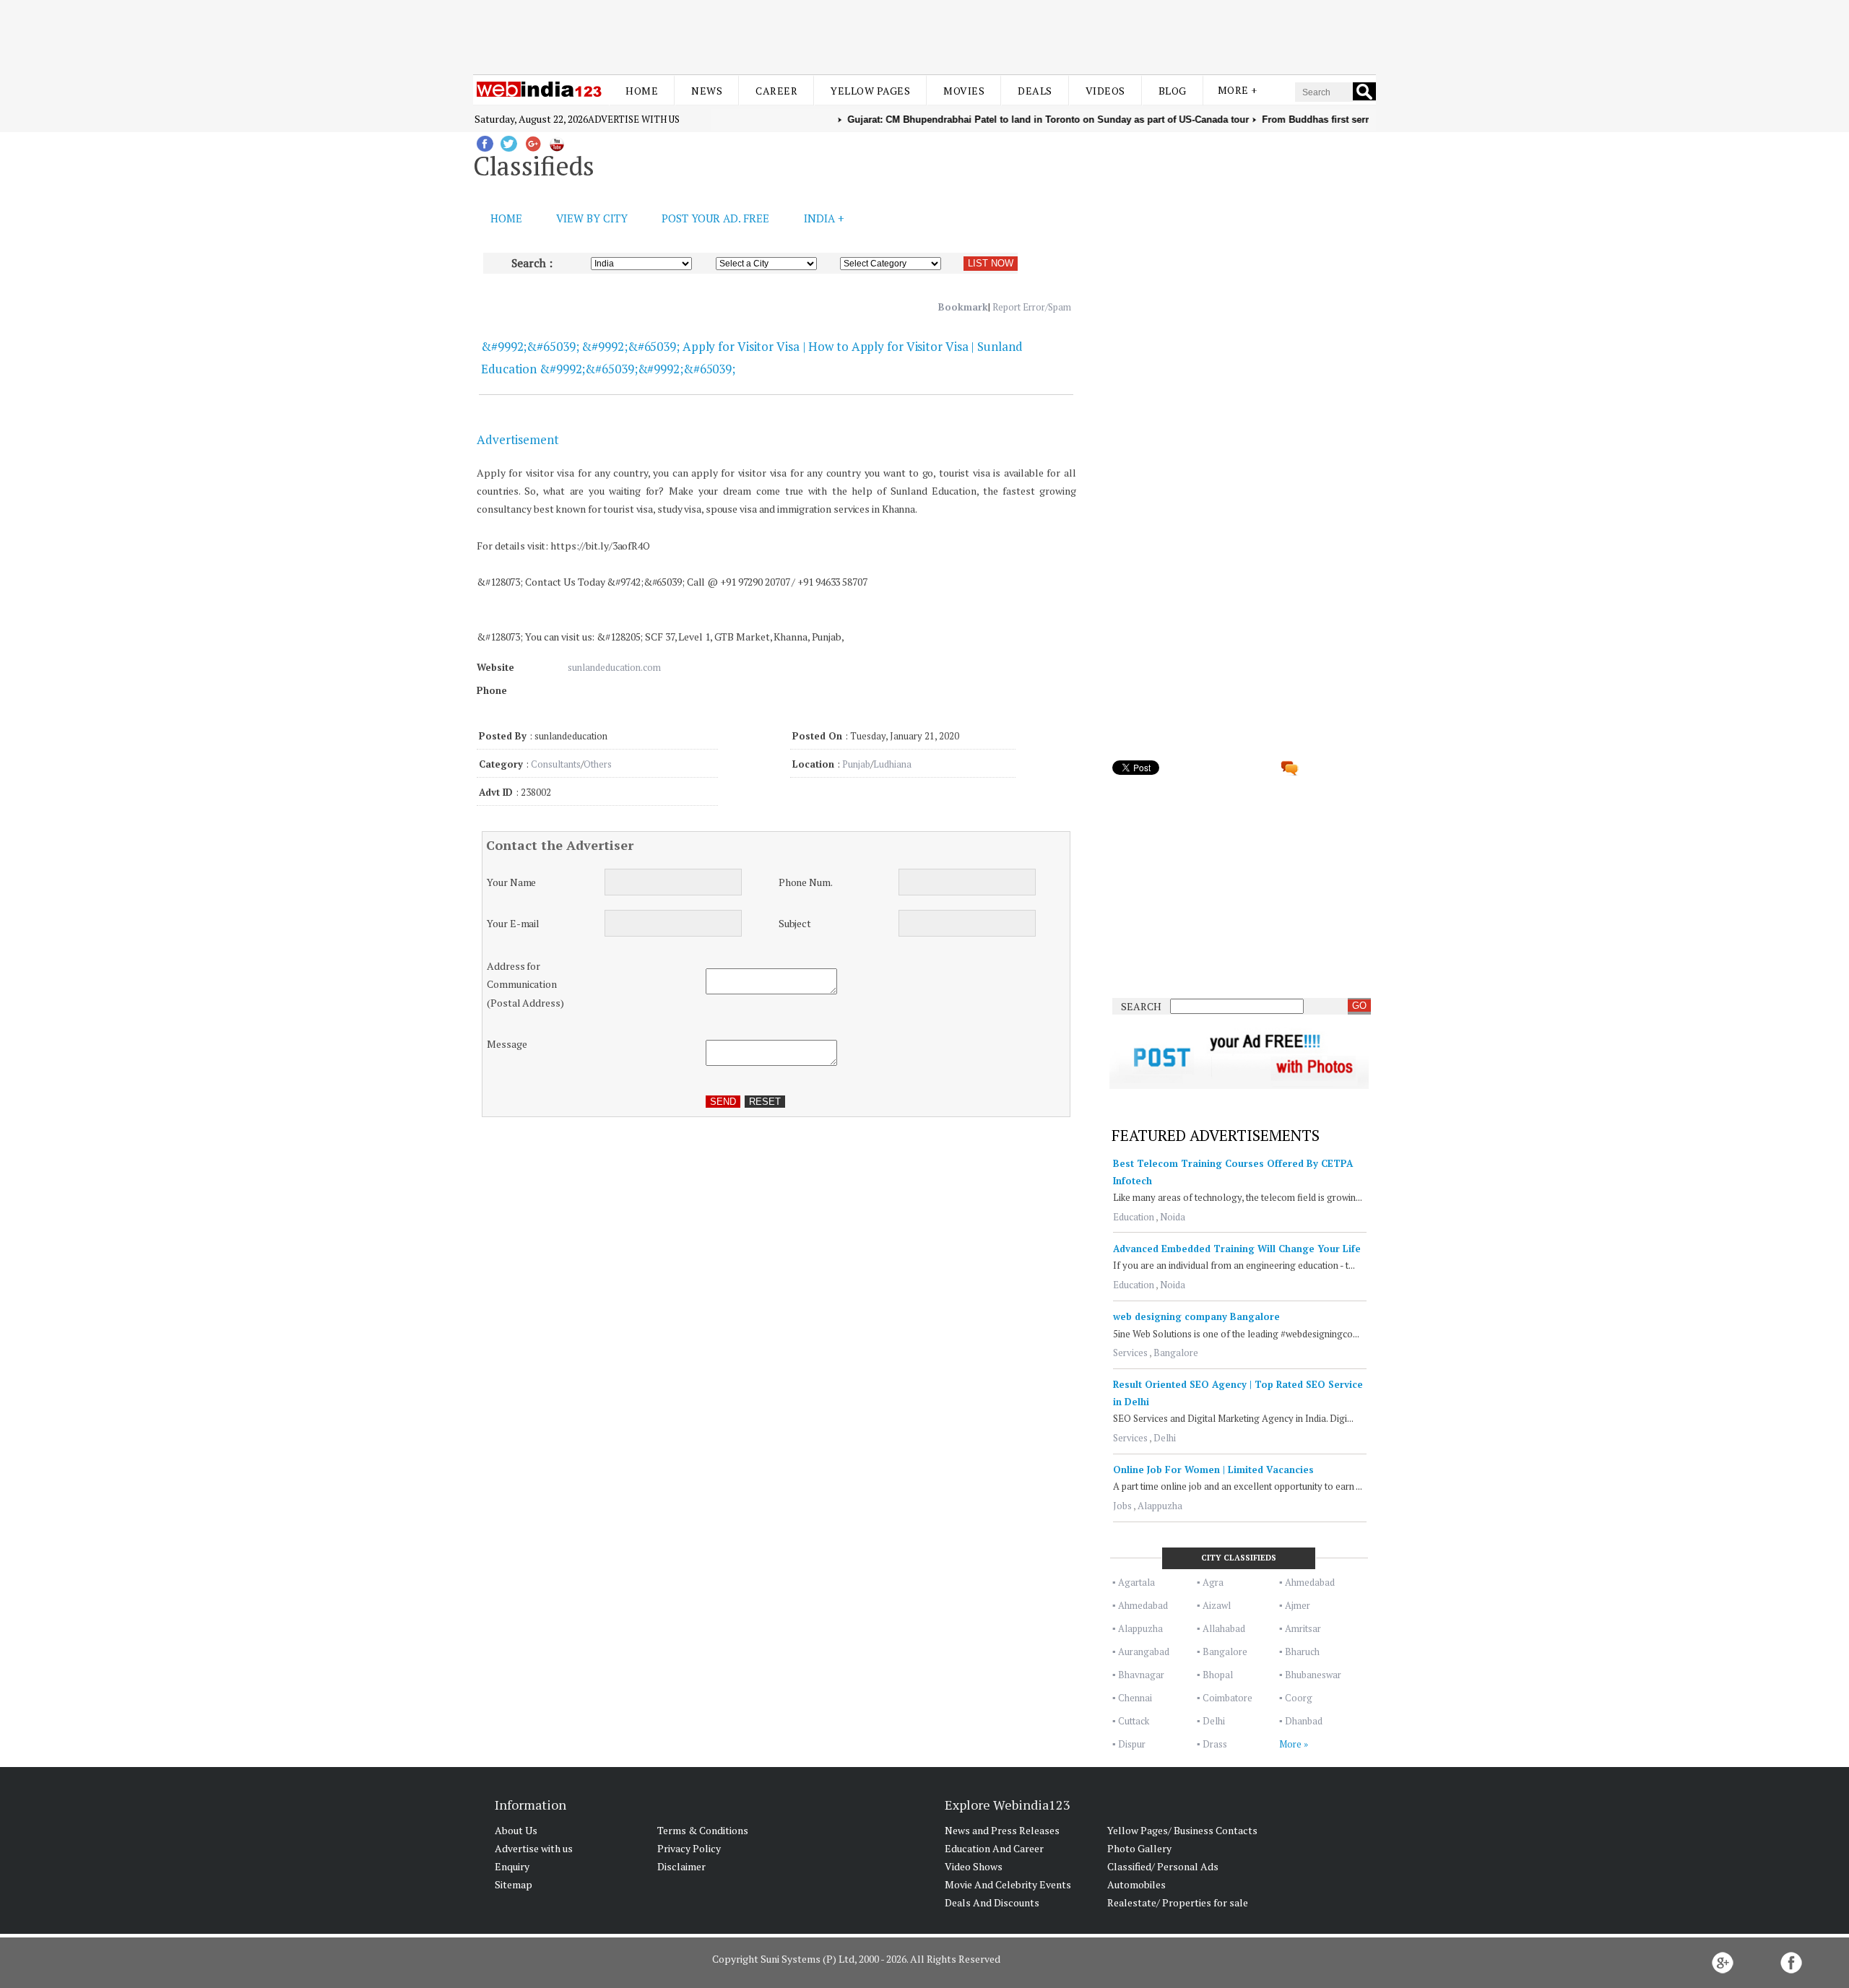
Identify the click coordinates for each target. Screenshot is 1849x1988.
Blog (1173, 91)
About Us (516, 1830)
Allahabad (1224, 1628)
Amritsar (1303, 1628)
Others (598, 764)
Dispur (1132, 1744)
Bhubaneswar (1313, 1675)
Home (642, 91)
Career (776, 91)
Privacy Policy (689, 1848)
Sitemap (514, 1884)
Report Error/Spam (1032, 307)
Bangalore (1176, 1353)
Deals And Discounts (992, 1902)
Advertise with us (634, 119)
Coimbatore (1227, 1698)
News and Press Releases (1002, 1830)
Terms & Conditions (703, 1830)
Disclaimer (681, 1866)
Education (1134, 1217)
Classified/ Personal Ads (1163, 1866)
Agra (1213, 1582)
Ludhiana (892, 764)
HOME (506, 218)
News (707, 91)
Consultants (556, 764)
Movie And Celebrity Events (1008, 1884)
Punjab (856, 764)
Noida (1173, 1217)
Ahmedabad (1310, 1582)
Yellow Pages (870, 91)
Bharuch (1302, 1651)
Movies (964, 91)
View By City (592, 218)
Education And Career (994, 1848)
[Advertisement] (924, 35)
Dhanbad (1304, 1721)
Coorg (1299, 1698)
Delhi (1165, 1438)
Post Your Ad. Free (715, 218)
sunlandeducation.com (614, 667)
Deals (1035, 91)
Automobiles (1136, 1884)
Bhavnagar (1141, 1675)
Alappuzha (1160, 1506)
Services (1130, 1353)
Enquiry (512, 1866)
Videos (1105, 91)
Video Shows (974, 1866)
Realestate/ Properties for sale (1178, 1902)
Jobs (1122, 1506)
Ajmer (1298, 1605)
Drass (1215, 1744)
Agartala (1136, 1582)
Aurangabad (1144, 1651)
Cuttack (1134, 1721)
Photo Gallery (1139, 1848)
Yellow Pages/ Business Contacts (1182, 1830)
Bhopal (1218, 1675)
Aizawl (1217, 1605)
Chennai (1135, 1698)
